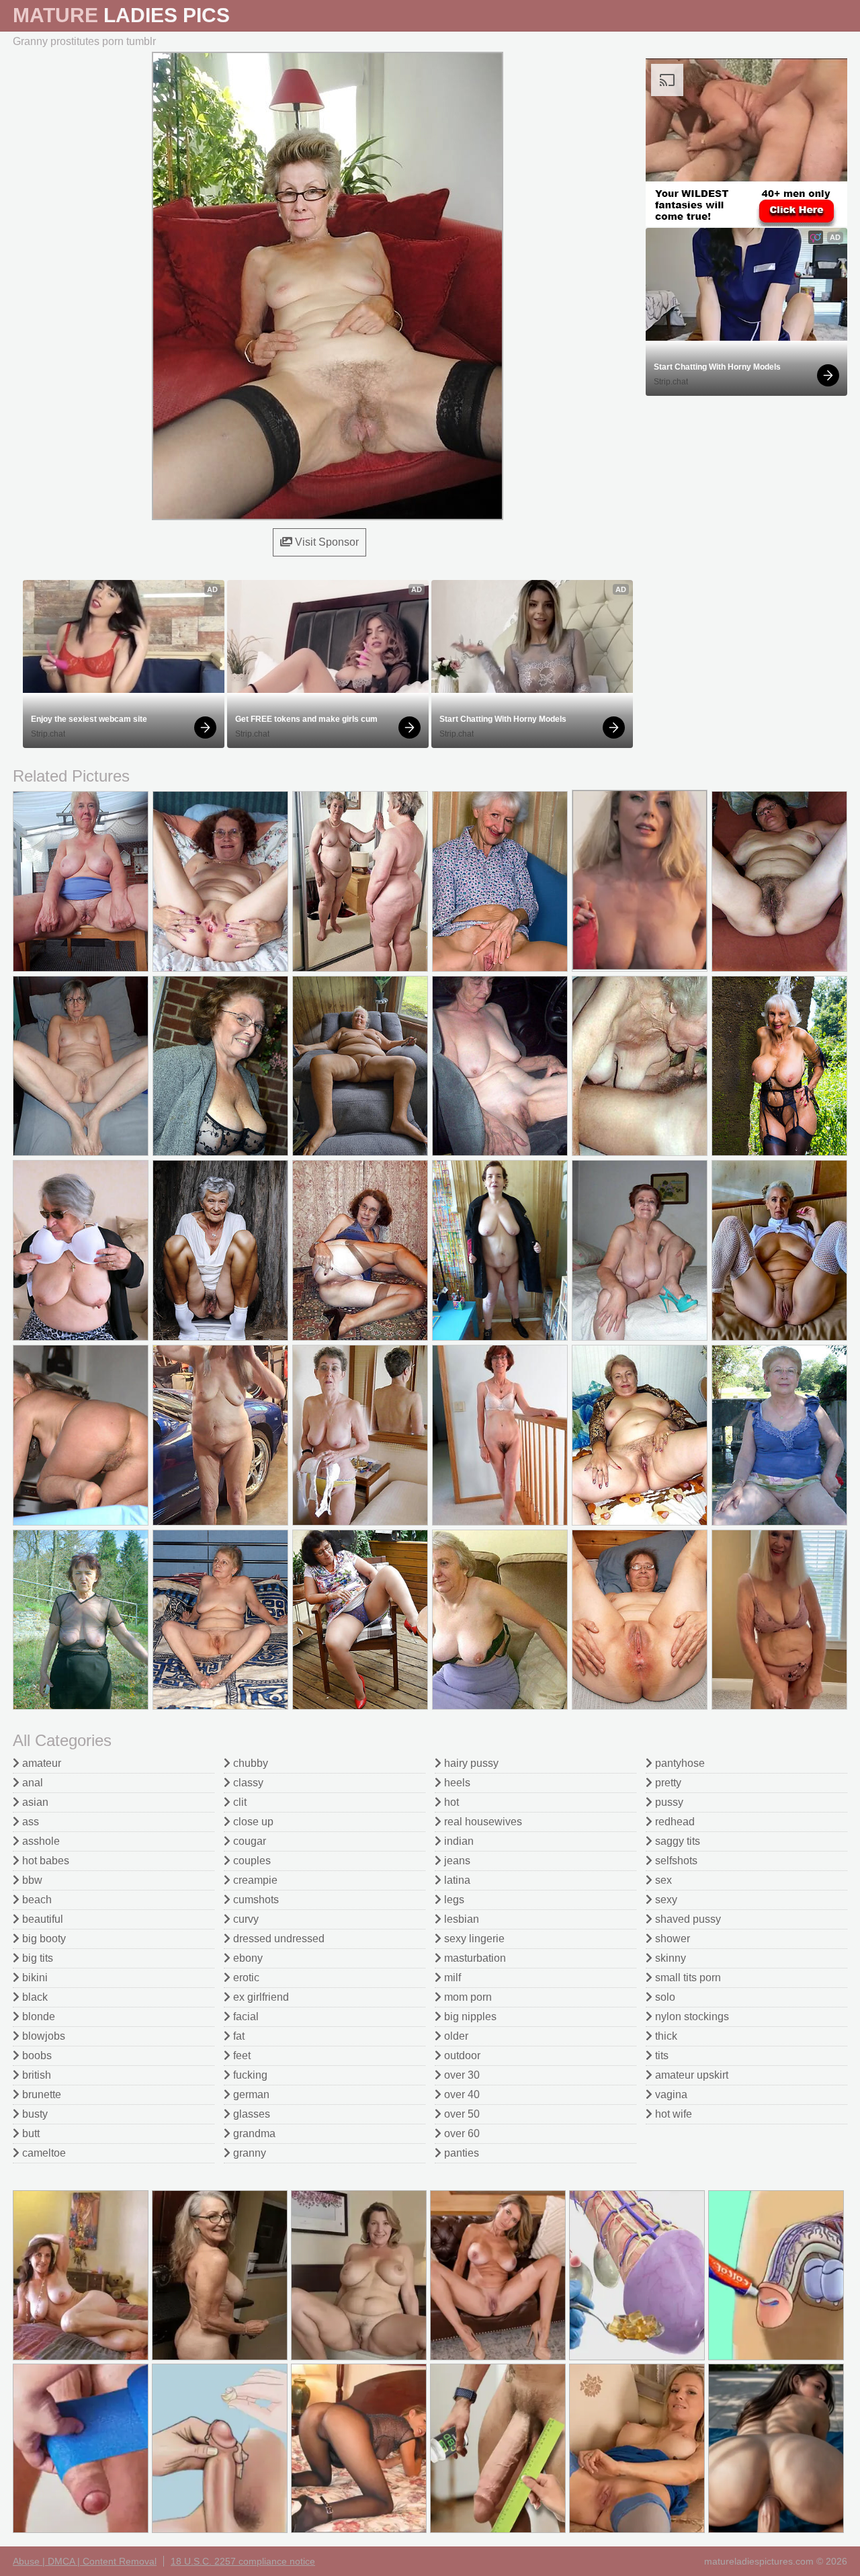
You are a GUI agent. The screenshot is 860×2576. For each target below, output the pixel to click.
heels (456, 1783)
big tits (36, 1958)
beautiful (41, 1919)
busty (34, 2114)
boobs (36, 2055)
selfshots (675, 1861)
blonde (37, 2017)
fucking (249, 2075)
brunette (40, 2094)
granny (248, 2153)
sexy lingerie (473, 1939)
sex (662, 1880)
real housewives (482, 1822)
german (250, 2094)
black (34, 1997)
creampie (254, 1880)
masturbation (474, 1958)
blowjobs (42, 2036)
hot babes (44, 1861)
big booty (43, 1939)
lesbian (460, 1919)
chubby (249, 1763)
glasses (250, 2114)
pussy (668, 1802)
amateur (40, 1763)
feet (241, 2055)
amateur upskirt (690, 2075)
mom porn (467, 1997)
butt (30, 2133)
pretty (667, 1783)
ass (29, 1822)
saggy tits (676, 1841)
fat (238, 2036)
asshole (40, 1841)
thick (665, 2036)
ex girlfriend (260, 1997)
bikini (34, 1978)
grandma (253, 2133)
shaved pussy (687, 1919)
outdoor (461, 2055)
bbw (31, 1880)
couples (251, 1861)
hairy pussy (470, 1763)
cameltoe (43, 2153)
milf (451, 1978)
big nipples (469, 2017)
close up (252, 1822)
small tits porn (687, 1978)
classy (247, 1783)
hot (450, 1802)
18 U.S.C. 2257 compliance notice (243, 2561)
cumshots (255, 1900)
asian (34, 1802)
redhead (674, 1822)
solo (664, 1997)
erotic (245, 1978)
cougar (248, 1841)
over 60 (461, 2133)
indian (458, 1841)
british (35, 2075)
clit (239, 1802)
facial (245, 2017)
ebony (247, 1958)
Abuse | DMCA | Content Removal (85, 2561)
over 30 (461, 2075)
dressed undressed (277, 1939)
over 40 (461, 2094)
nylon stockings (691, 2017)
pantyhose (679, 1763)
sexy (665, 1900)
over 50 (461, 2114)
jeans (456, 1861)
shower (671, 1939)
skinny (669, 1958)
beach (36, 1900)
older (455, 2036)
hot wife (672, 2114)
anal (31, 1783)
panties (460, 2153)
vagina (670, 2094)
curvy (245, 1919)
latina (456, 1880)
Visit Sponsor (326, 542)
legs (453, 1900)
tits (660, 2055)
